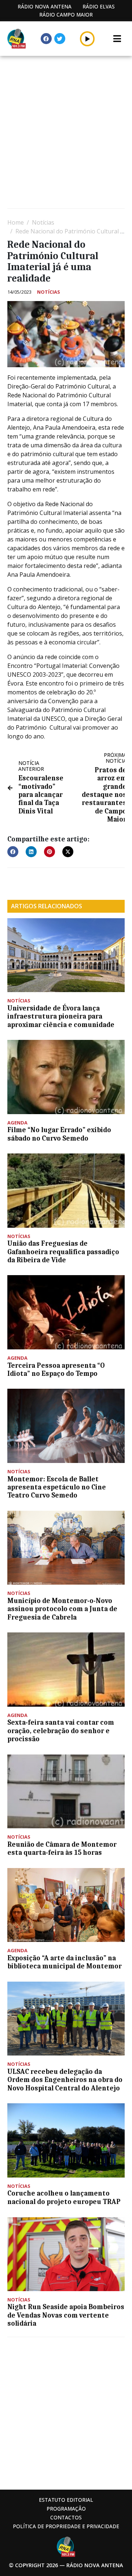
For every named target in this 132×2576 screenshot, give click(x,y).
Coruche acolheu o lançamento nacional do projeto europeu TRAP (64, 2197)
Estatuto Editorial (66, 2500)
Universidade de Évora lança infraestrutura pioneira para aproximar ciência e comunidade (61, 1017)
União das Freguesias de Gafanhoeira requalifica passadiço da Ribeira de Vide (63, 1252)
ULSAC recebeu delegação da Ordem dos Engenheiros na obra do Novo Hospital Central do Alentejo (65, 2080)
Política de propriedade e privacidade (66, 2526)
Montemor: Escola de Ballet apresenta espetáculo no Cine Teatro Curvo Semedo (57, 1487)
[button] (87, 39)
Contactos (66, 2517)
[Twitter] (60, 39)
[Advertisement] (66, 133)
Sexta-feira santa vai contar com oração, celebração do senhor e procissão (61, 1731)
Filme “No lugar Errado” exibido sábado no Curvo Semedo (59, 1134)
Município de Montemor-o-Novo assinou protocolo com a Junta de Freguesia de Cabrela (62, 1609)
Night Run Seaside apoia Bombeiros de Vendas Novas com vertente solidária (66, 2315)
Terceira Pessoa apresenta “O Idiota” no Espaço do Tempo (56, 1370)
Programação (66, 2509)
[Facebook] (46, 39)
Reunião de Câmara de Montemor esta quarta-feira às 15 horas (62, 1849)
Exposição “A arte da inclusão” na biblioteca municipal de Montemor (65, 1962)
